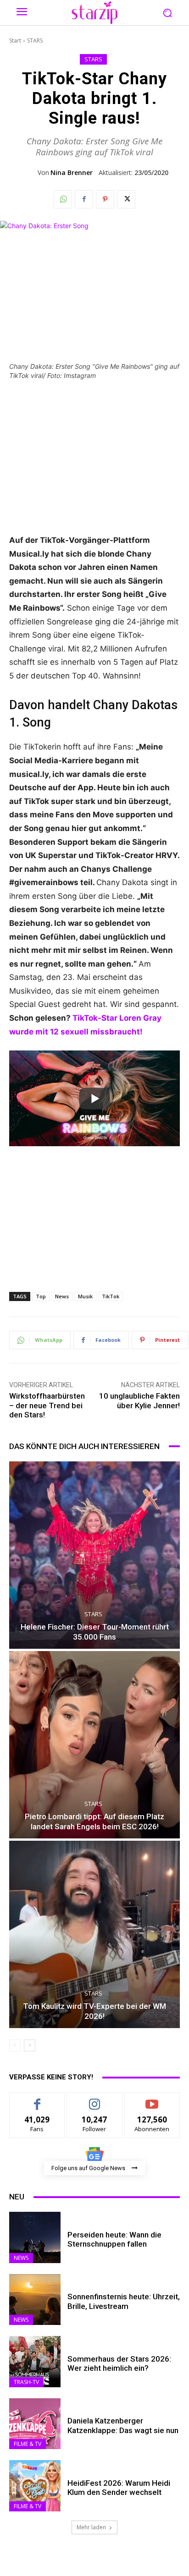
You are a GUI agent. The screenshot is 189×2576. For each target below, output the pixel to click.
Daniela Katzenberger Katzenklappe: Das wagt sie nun (123, 2425)
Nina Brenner (72, 173)
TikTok (111, 1296)
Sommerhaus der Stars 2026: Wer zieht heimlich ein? (119, 2363)
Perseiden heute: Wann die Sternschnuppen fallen (114, 2239)
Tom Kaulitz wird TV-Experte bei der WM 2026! (94, 2011)
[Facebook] (84, 199)
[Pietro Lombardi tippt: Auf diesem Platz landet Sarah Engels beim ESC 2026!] (94, 1745)
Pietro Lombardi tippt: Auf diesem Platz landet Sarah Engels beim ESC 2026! (94, 1821)
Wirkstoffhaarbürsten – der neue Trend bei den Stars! (47, 1405)
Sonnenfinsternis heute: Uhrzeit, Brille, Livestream (124, 2301)
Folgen (95, 2099)
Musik (85, 1296)
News (62, 1296)
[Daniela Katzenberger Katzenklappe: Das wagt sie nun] (35, 2424)
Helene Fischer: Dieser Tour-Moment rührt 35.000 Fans (95, 1632)
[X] (126, 199)
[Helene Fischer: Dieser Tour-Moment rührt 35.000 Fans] (94, 1555)
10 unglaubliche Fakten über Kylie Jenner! (139, 1400)
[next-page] (30, 2045)
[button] (168, 13)
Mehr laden (91, 2527)
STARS (35, 41)
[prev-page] (15, 2045)
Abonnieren (152, 2099)
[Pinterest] (105, 199)
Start (15, 41)
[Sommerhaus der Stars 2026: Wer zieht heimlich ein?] (35, 2362)
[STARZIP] (94, 13)
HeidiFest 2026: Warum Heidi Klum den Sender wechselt (119, 2488)
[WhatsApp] (63, 199)
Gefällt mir (37, 2099)
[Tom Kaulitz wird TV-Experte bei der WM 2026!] (94, 1934)
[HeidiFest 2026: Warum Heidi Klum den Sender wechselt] (35, 2486)
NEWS (21, 2258)
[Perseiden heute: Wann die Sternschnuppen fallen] (35, 2237)
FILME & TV (28, 2444)
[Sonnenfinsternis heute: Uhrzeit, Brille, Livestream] (35, 2300)
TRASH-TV (26, 2382)
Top (41, 1296)
